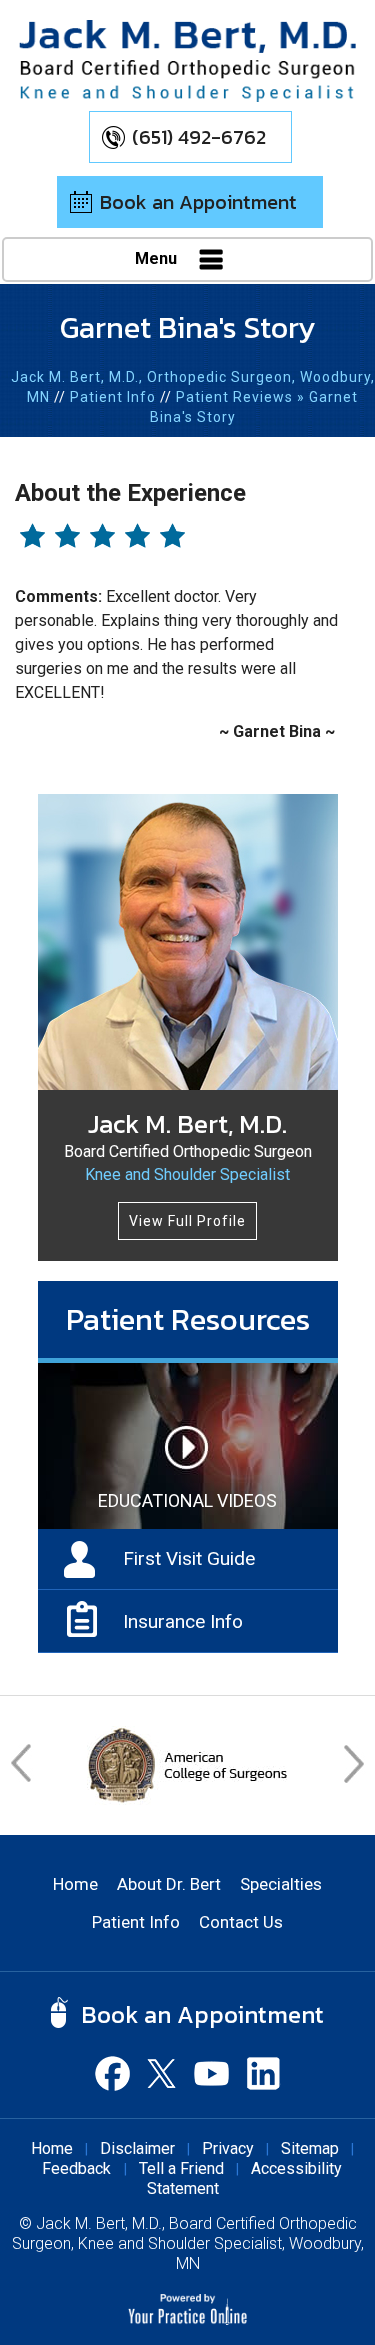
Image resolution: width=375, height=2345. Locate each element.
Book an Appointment (198, 202)
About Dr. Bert (169, 1884)
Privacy (228, 2148)
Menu (158, 258)
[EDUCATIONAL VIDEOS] (188, 1445)
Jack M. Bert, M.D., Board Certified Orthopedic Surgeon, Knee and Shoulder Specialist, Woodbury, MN (188, 2243)
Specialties (281, 1884)
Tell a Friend (181, 2168)
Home (75, 1884)
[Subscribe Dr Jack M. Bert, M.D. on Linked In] (263, 2073)
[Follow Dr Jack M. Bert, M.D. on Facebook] (113, 2073)
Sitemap (310, 2148)
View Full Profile (187, 1221)
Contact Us (241, 1922)
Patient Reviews (234, 397)
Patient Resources (188, 1319)
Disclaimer (137, 2148)
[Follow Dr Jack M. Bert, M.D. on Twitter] (163, 2073)
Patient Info (113, 397)
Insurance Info (183, 1621)
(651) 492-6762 (199, 137)
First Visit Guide (189, 1558)
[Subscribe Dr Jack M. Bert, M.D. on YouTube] (213, 2073)
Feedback (78, 2168)
